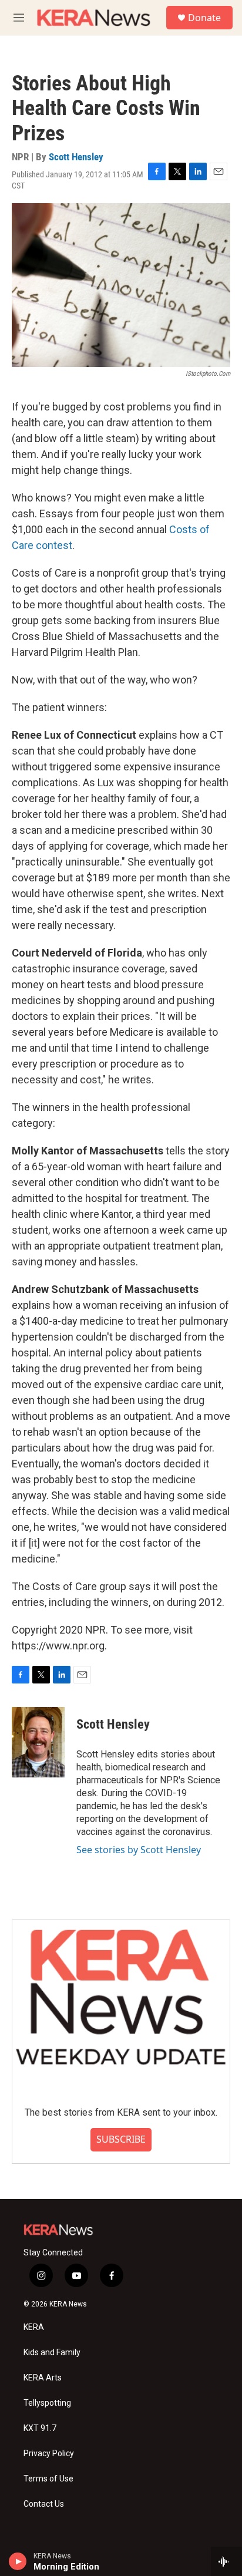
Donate (204, 18)
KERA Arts (43, 2378)
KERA (34, 2327)
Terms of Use (48, 2479)
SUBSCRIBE (121, 2139)
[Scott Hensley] (38, 1742)
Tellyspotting (47, 2403)
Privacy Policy (49, 2454)
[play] (18, 2561)
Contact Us (44, 2504)
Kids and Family (52, 2353)
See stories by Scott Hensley (139, 1850)
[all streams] (226, 2561)
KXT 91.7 (40, 2428)
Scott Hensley (76, 157)
